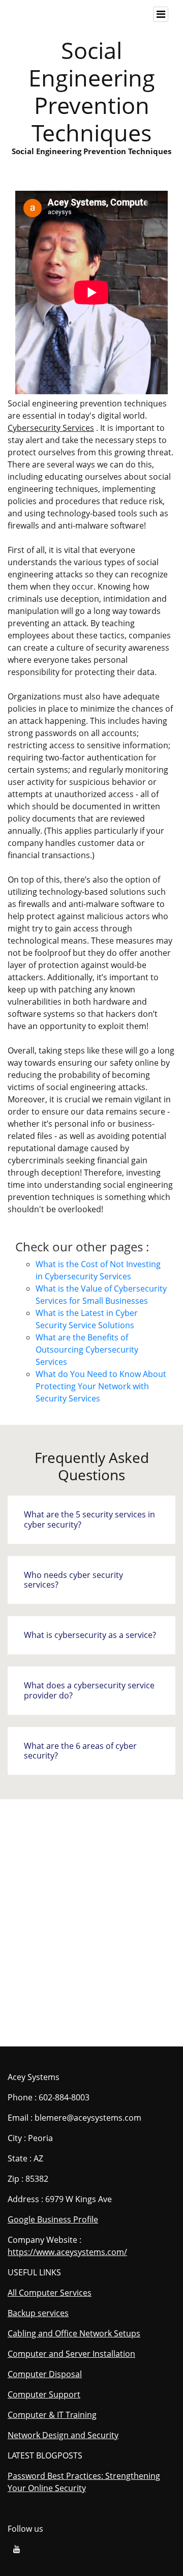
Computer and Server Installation (71, 2354)
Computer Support (44, 2394)
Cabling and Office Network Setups (74, 2333)
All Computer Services (50, 2293)
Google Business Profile (53, 2219)
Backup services (38, 2313)
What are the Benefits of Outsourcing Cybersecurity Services (87, 1350)
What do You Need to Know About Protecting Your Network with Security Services (101, 1386)
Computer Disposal (45, 2374)
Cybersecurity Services (51, 428)
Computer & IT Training (52, 2415)
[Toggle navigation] (161, 14)
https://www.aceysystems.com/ (67, 2252)
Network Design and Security (63, 2435)
